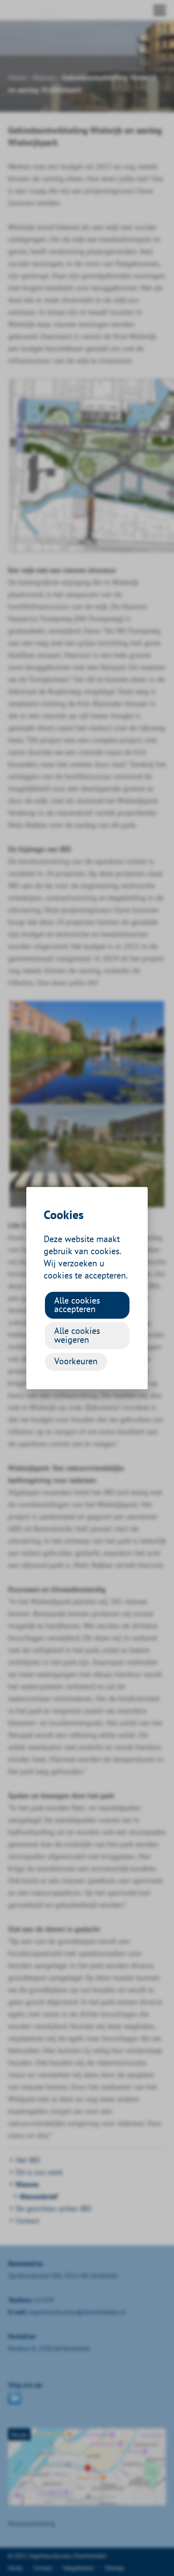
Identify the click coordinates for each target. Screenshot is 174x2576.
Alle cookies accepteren (77, 1304)
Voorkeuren (76, 1361)
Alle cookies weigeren (77, 1335)
